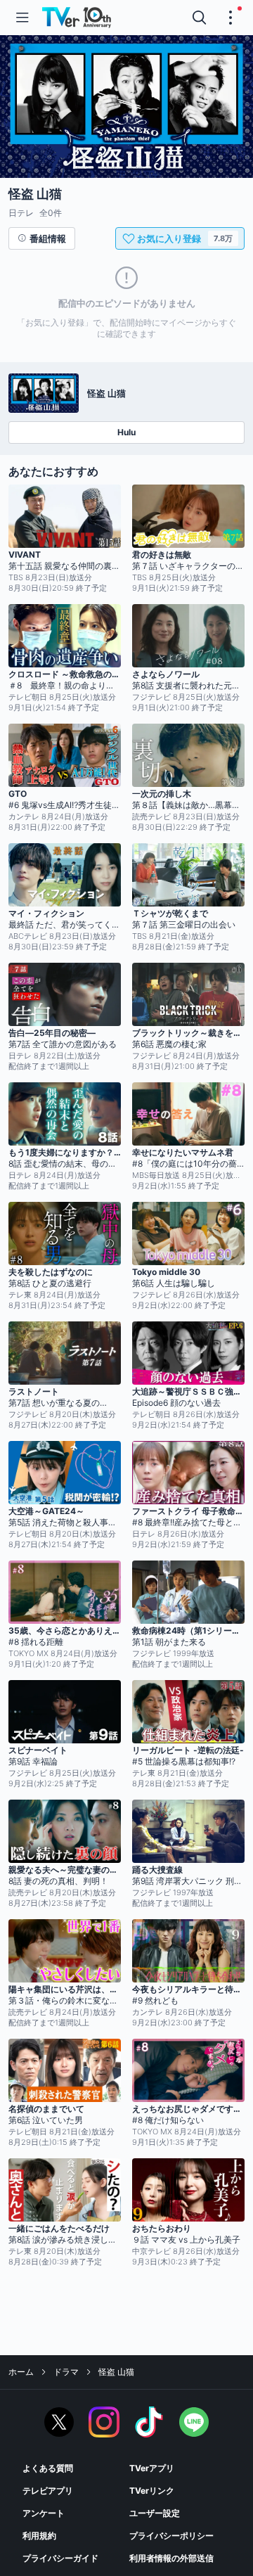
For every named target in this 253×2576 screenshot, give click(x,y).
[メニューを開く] (22, 18)
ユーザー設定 (155, 2513)
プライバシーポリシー (171, 2536)
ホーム (21, 2372)
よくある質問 (48, 2468)
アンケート (44, 2513)
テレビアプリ (48, 2491)
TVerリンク (152, 2491)
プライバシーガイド (60, 2558)
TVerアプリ (152, 2468)
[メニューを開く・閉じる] (231, 18)
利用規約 (39, 2536)
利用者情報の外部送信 (171, 2558)
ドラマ (66, 2372)
